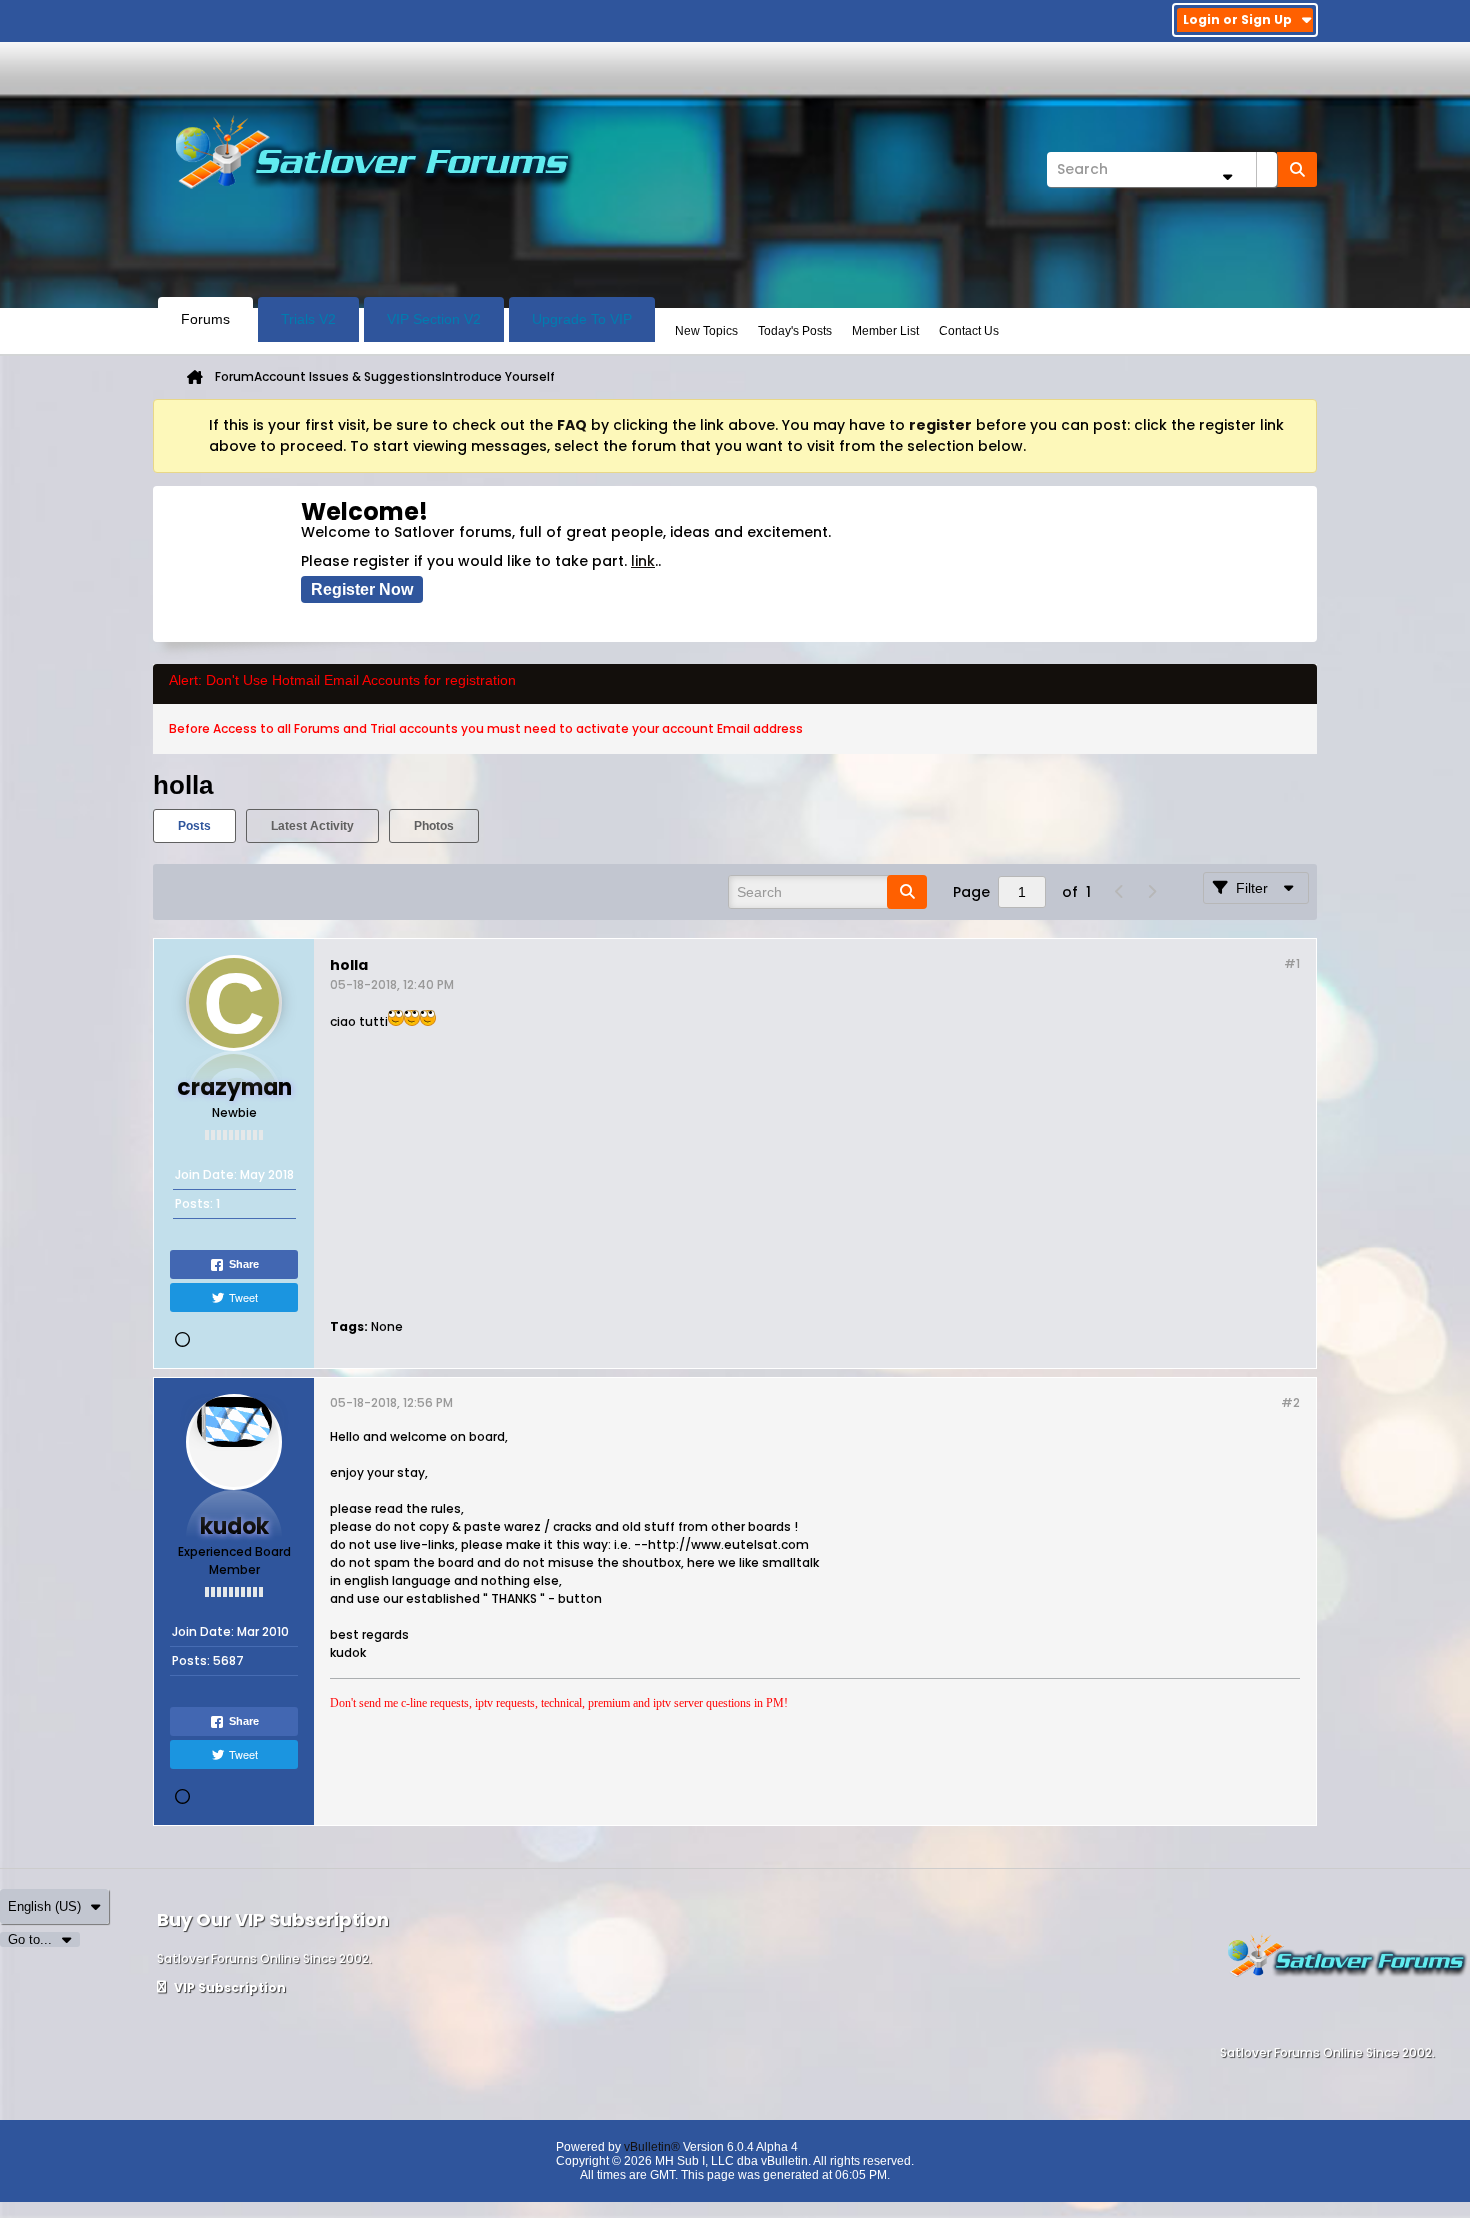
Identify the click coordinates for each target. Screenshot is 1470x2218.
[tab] (194, 826)
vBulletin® (652, 2147)
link (643, 561)
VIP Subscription (228, 1987)
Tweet (243, 1297)
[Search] (1297, 169)
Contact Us (969, 331)
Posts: (194, 1203)
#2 (1290, 1402)
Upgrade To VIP (582, 319)
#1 (1292, 963)
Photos (434, 826)
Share (244, 1264)
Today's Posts (795, 331)
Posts (194, 826)
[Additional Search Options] (1227, 176)
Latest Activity (312, 826)
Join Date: (206, 1174)
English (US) (44, 1906)
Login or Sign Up (1237, 19)
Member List (885, 331)
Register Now (362, 589)
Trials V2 (308, 319)
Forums (205, 319)
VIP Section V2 (434, 319)
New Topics (706, 331)
